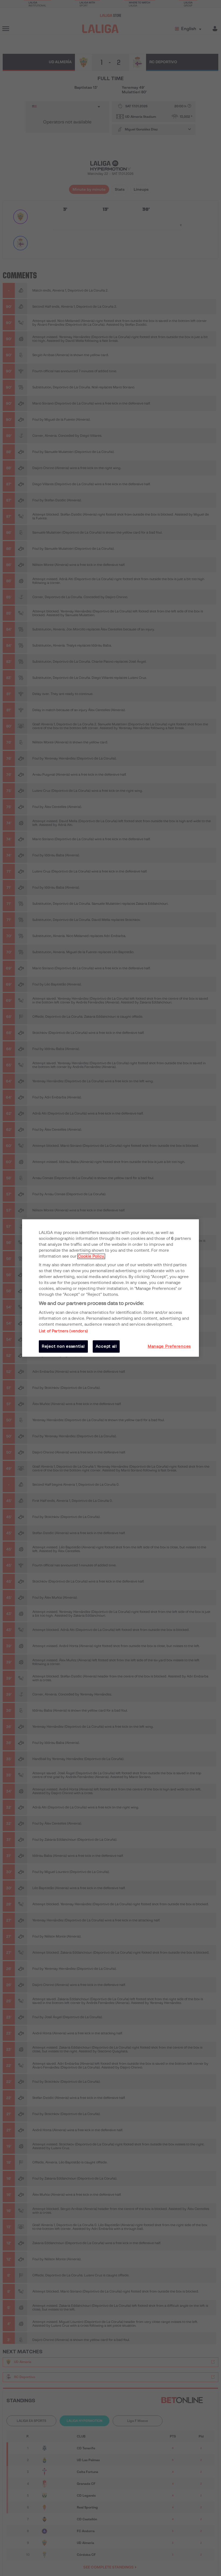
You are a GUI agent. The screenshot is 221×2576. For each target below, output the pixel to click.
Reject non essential (63, 1346)
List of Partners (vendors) (63, 1331)
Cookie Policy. (91, 1256)
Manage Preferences (169, 1346)
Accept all (106, 1346)
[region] (110, 1288)
